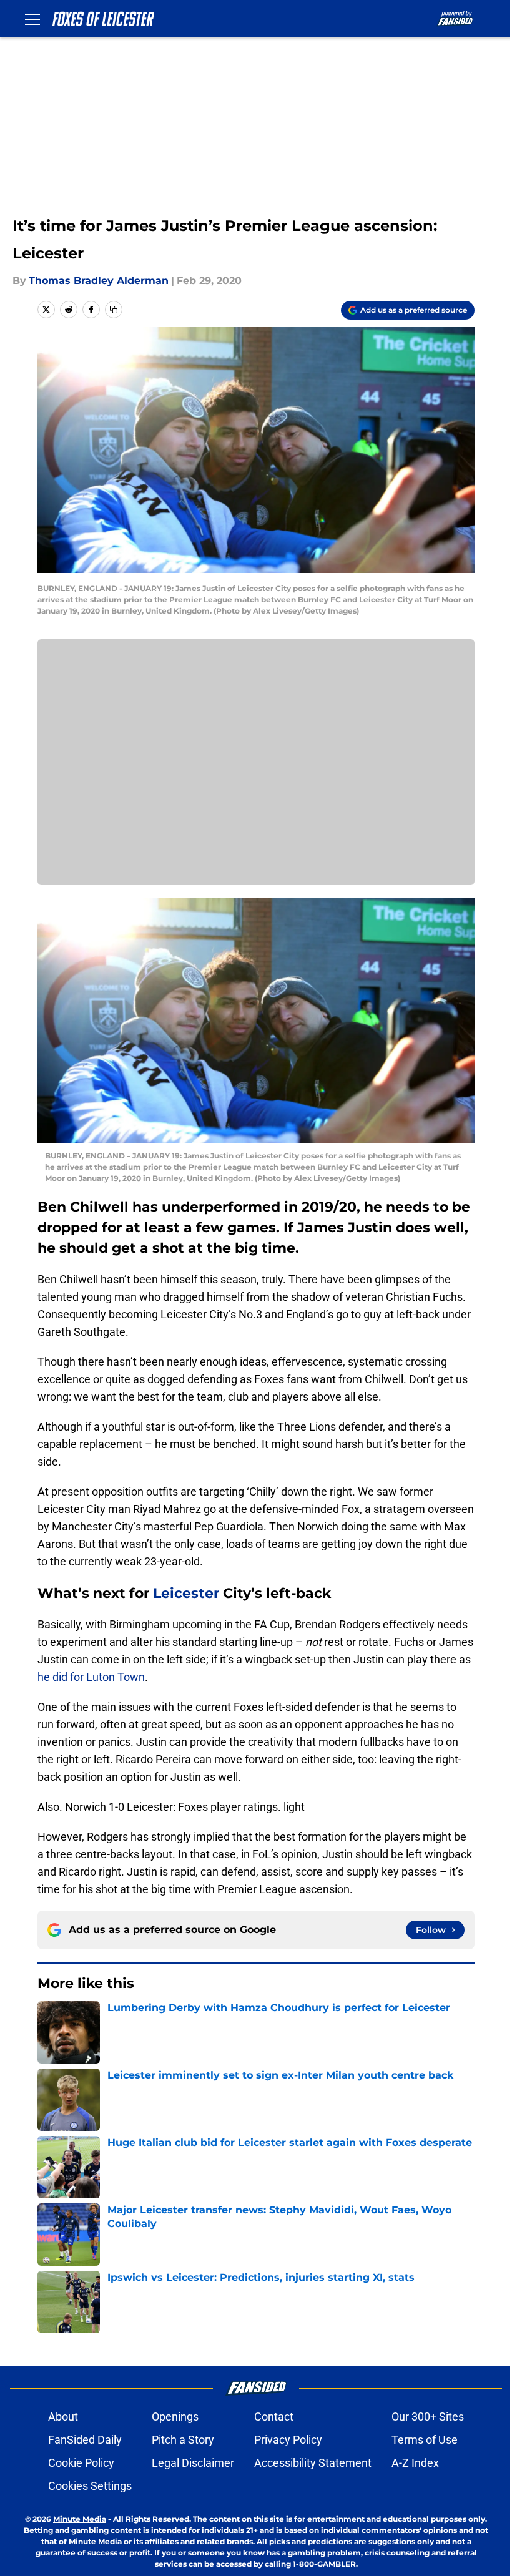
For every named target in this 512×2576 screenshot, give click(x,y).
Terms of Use (425, 2440)
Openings (175, 2417)
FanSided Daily (85, 2440)
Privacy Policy (288, 2440)
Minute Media (80, 2519)
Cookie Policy (81, 2463)
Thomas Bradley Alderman (99, 281)
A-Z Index (415, 2463)
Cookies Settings (90, 2486)
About (63, 2417)
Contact (274, 2417)
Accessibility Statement (313, 2463)
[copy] (114, 310)
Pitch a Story (183, 2440)
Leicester (186, 1593)
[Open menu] (32, 19)
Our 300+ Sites (428, 2417)
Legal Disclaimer (193, 2463)
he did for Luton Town (91, 1677)
